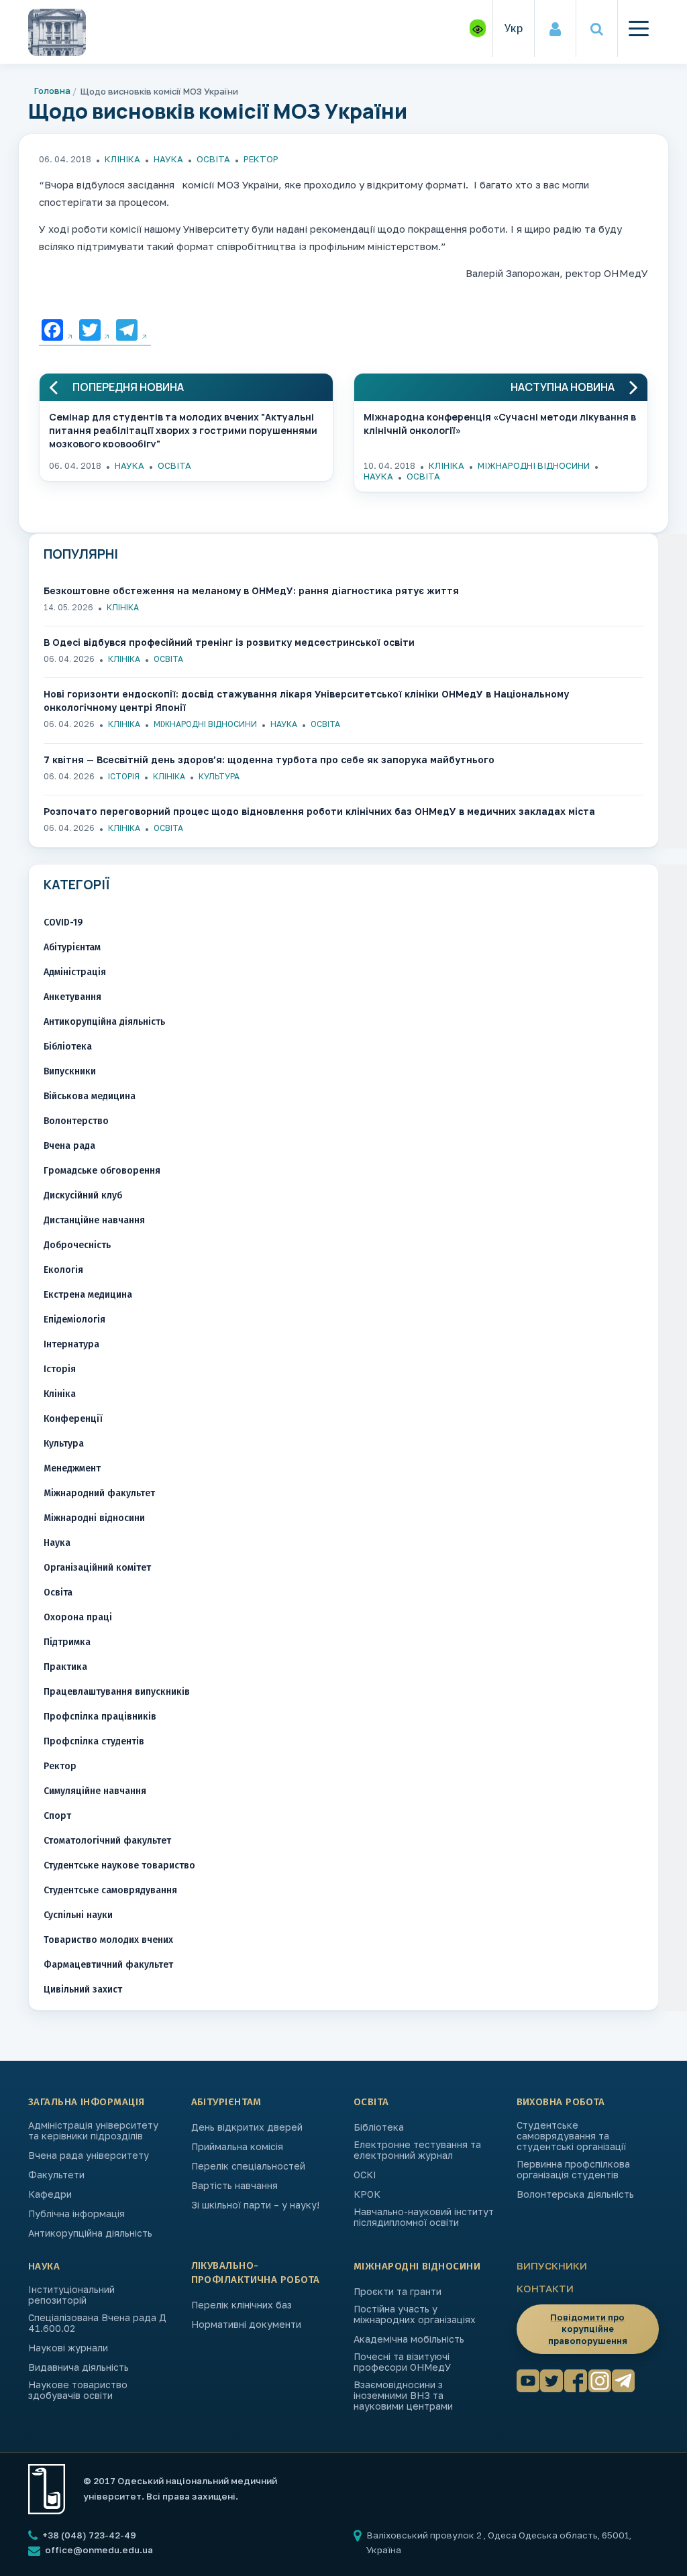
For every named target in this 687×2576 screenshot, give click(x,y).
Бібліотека (68, 1047)
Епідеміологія (74, 1320)
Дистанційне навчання (94, 1220)
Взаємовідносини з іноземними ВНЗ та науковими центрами (403, 2396)
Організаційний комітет (97, 1568)
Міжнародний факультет (99, 1493)
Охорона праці (78, 1617)
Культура (219, 776)
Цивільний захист (83, 1990)
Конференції (73, 1419)
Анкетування (72, 997)
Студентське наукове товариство (119, 1865)
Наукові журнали (68, 2348)
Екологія (63, 1270)
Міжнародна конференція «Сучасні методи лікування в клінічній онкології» (500, 424)
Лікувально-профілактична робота (256, 2273)
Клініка (122, 159)
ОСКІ (365, 2175)
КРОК (367, 2194)
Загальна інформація (87, 2102)
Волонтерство (76, 1121)
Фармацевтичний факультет (108, 1965)
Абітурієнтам (72, 947)
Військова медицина (90, 1096)
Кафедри (50, 2194)
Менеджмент (72, 1468)
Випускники (70, 1071)
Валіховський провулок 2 (425, 2535)
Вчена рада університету (89, 2155)
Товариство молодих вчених (108, 1940)
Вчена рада (69, 1146)
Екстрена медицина (88, 1295)
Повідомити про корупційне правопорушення (588, 2329)
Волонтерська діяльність (575, 2194)
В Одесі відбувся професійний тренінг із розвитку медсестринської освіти (229, 642)
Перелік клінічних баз (242, 2305)
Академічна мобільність (409, 2339)
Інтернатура (71, 1344)
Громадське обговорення (102, 1171)
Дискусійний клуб (83, 1195)
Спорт (57, 1816)
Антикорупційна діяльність (104, 1022)
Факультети (56, 2175)
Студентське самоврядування (110, 1890)
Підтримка (67, 1642)
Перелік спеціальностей (248, 2166)
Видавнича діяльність (78, 2367)
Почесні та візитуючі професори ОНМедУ (402, 2362)
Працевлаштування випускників (117, 1692)
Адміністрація (75, 972)
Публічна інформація (76, 2214)
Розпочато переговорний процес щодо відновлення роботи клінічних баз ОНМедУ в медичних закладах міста (319, 811)
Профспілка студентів (94, 1741)
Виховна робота (561, 2102)
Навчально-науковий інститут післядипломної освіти (424, 2217)
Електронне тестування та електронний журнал (417, 2150)
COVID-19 (63, 922)
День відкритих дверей (247, 2127)
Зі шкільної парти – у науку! (255, 2205)
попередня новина (128, 387)
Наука (168, 159)
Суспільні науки (78, 1915)
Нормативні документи (246, 2325)
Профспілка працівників (100, 1717)
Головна (52, 91)
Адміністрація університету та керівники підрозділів (93, 2131)
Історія (124, 776)
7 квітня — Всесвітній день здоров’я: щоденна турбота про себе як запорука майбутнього (269, 760)
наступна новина (563, 387)
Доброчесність (77, 1245)
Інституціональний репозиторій (71, 2295)
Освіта (213, 159)
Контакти (545, 2288)
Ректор (261, 159)
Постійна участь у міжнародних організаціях (415, 2314)
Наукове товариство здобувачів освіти (78, 2390)
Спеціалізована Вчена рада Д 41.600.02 (97, 2323)
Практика (65, 1667)
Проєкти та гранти (398, 2292)
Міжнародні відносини (534, 465)
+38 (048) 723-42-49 (88, 2535)
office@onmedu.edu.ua (99, 2550)
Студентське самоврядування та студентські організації (571, 2136)
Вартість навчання (234, 2186)
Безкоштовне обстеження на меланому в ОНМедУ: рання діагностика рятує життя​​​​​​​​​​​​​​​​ (251, 591)
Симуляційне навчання (95, 1791)
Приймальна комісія (237, 2147)
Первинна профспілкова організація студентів (573, 2170)
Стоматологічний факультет (107, 1841)
